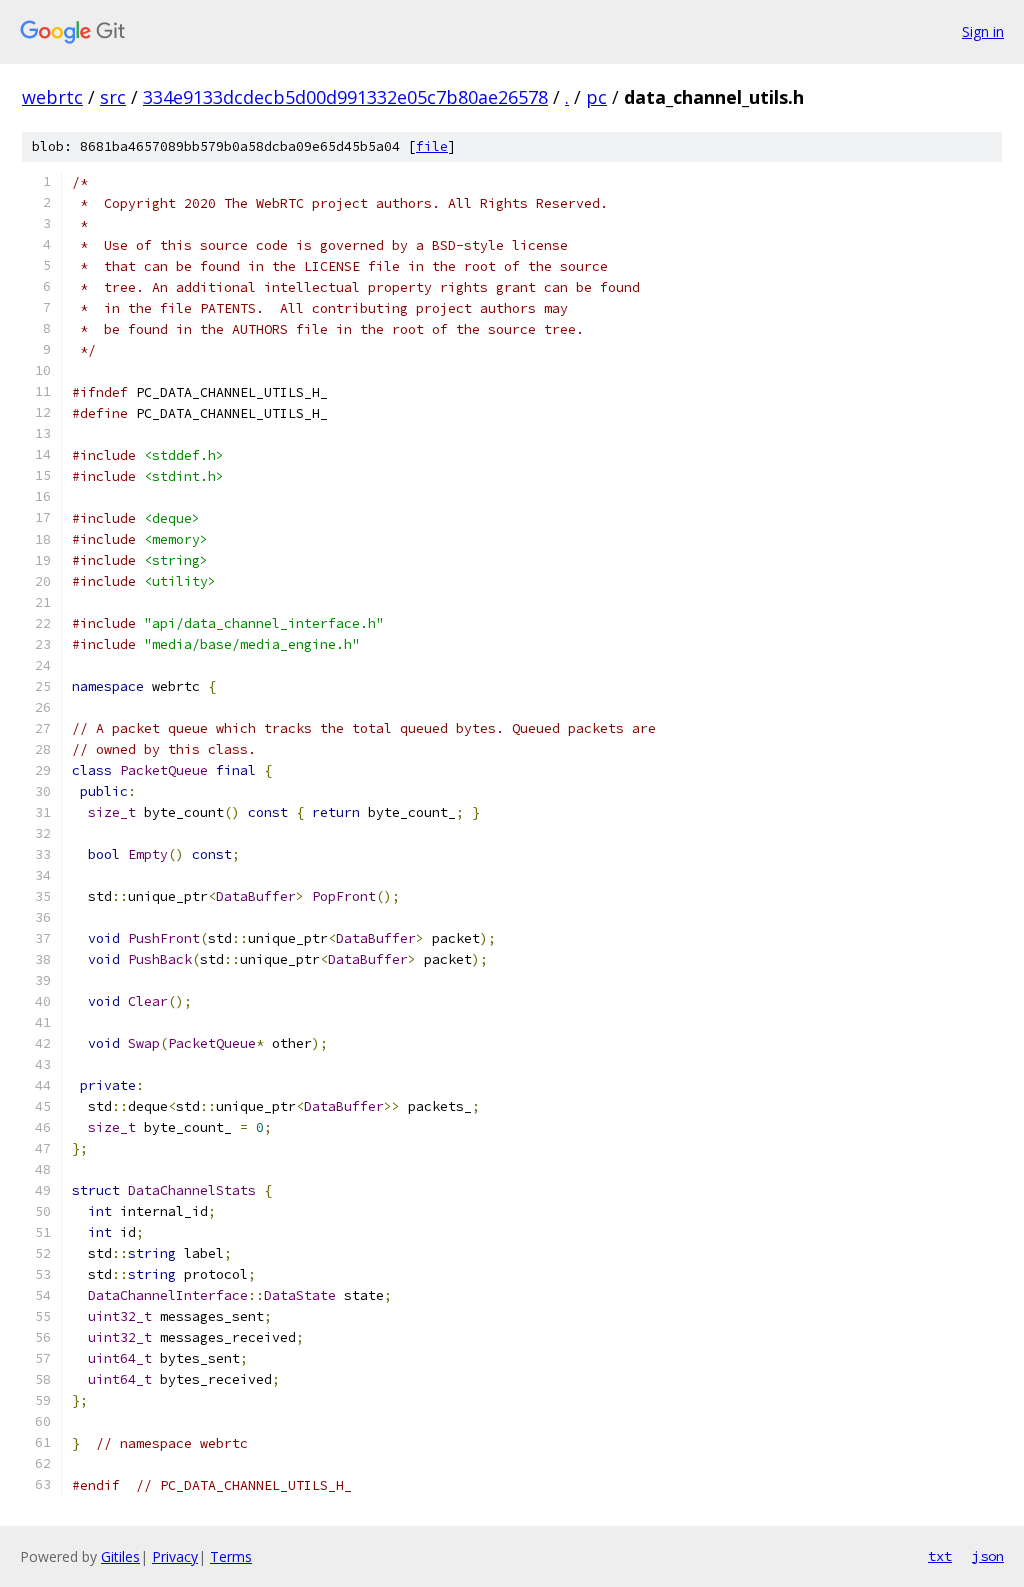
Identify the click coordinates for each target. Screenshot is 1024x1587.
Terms (231, 1556)
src (113, 97)
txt (940, 1556)
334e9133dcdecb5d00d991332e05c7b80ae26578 (345, 97)
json (988, 1556)
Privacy (175, 1556)
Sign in (983, 31)
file (432, 146)
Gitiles (120, 1556)
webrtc (52, 97)
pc (596, 97)
